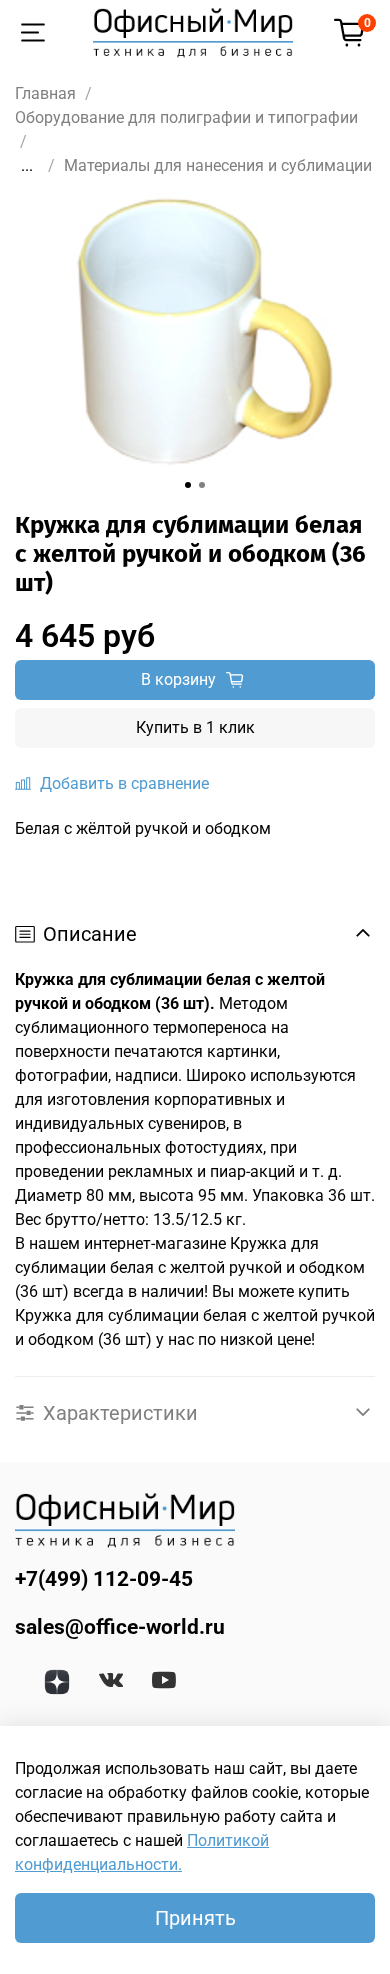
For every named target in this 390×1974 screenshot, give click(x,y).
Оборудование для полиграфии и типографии (186, 117)
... (27, 166)
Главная (45, 93)
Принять (195, 1918)
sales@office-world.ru (120, 1627)
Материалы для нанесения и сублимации (218, 165)
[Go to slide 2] (202, 485)
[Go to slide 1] (188, 485)
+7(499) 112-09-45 (104, 1579)
